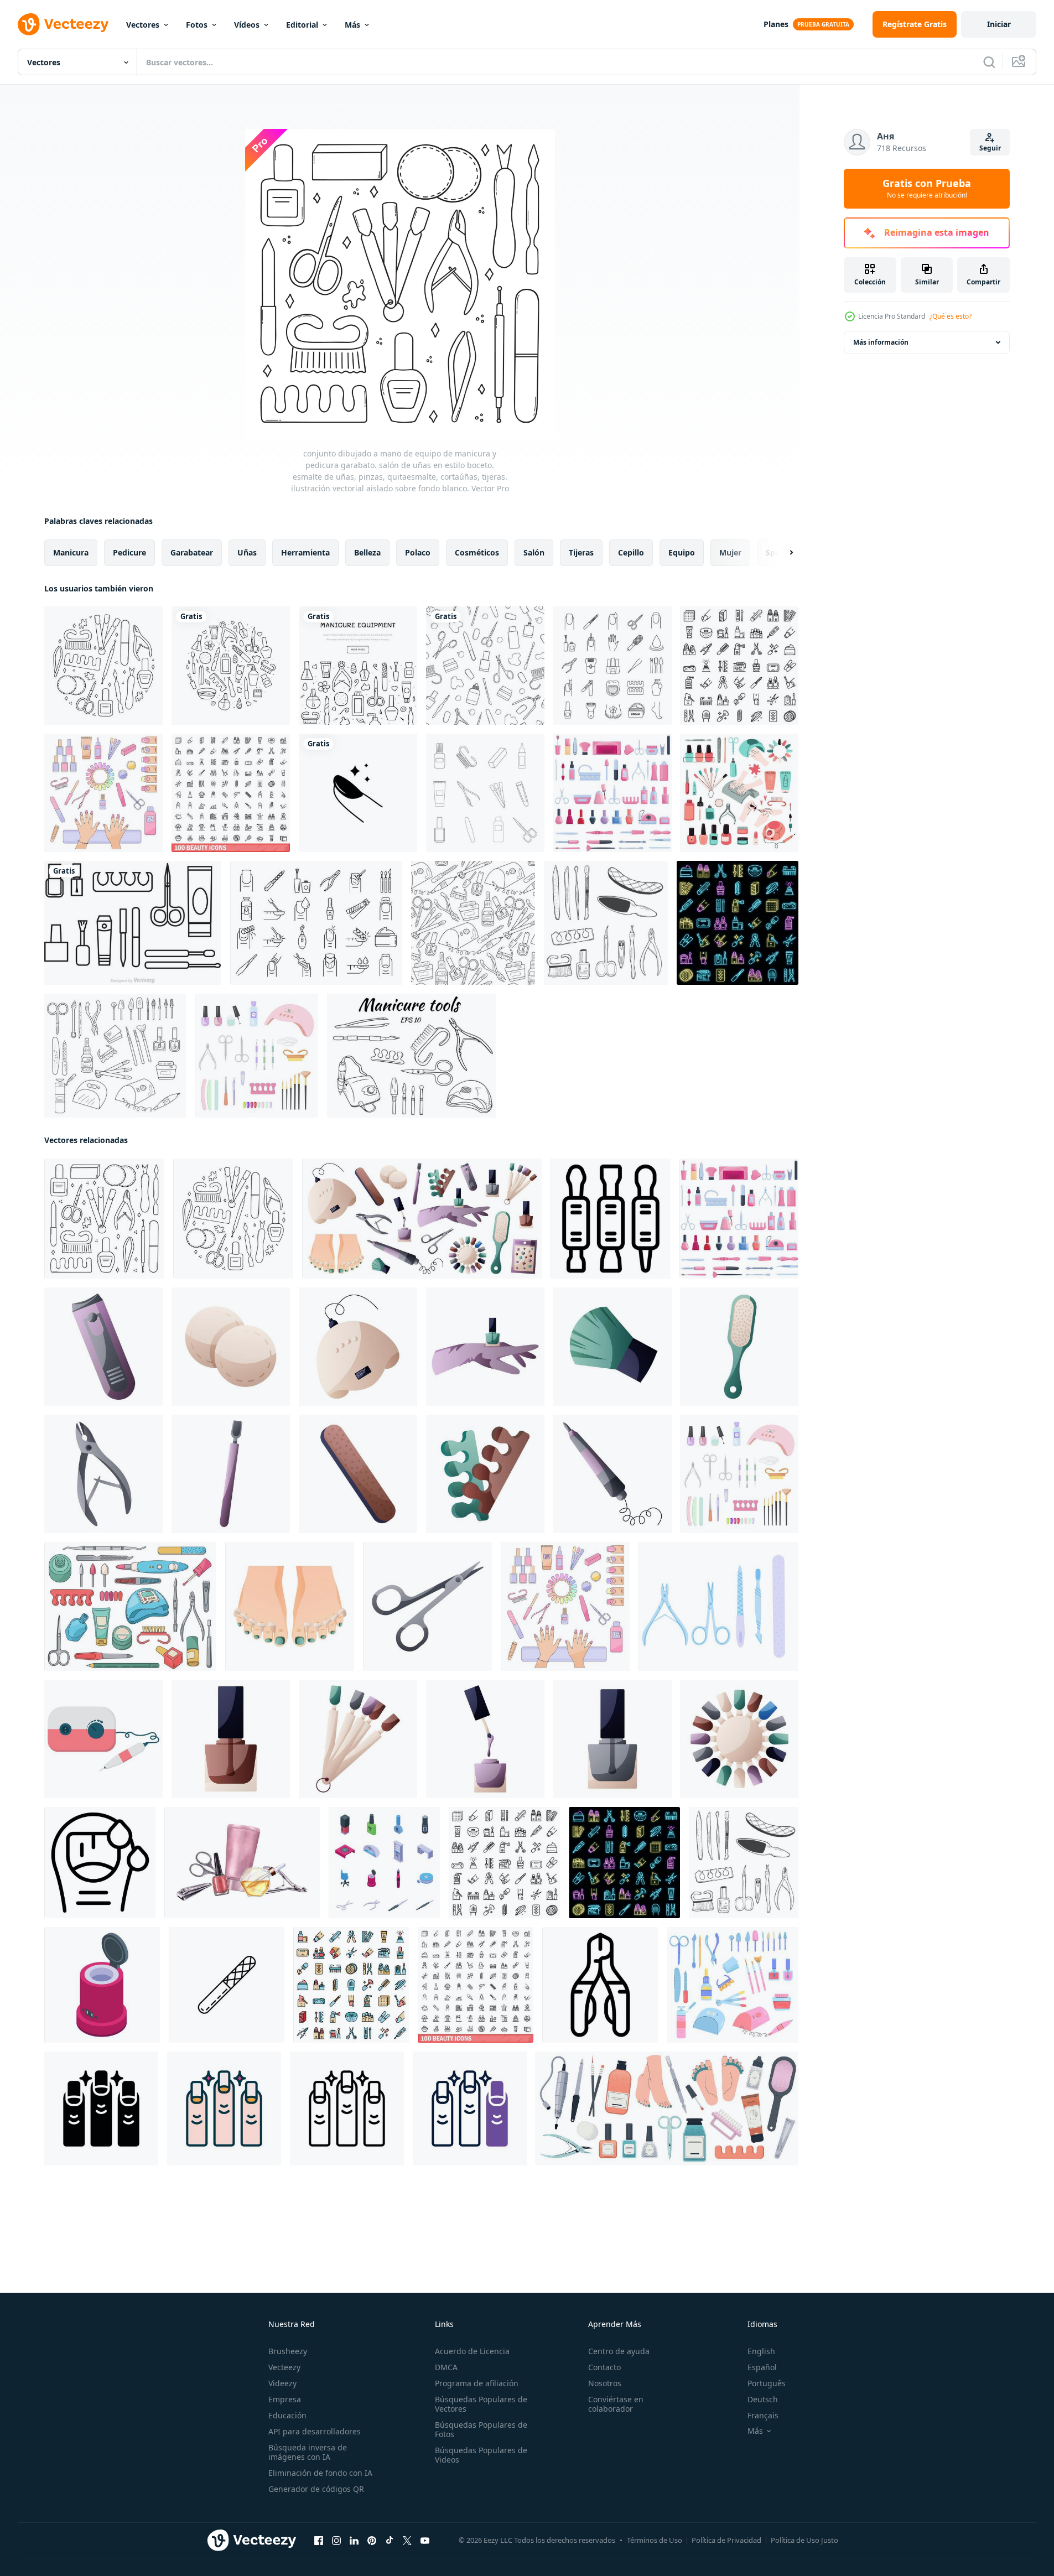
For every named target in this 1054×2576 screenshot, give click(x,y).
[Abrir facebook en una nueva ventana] (319, 2541)
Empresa (285, 2399)
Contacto (604, 2367)
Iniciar (999, 24)
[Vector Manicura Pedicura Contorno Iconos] (133, 923)
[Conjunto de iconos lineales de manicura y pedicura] (612, 666)
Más (352, 25)
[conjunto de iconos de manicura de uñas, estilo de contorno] (316, 923)
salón (534, 552)
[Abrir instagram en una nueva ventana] (336, 2541)
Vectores (143, 25)
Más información (881, 342)
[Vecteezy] (63, 24)
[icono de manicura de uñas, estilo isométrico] (102, 1985)
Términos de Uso (655, 2540)
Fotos (197, 25)
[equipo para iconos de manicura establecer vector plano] (351, 1985)
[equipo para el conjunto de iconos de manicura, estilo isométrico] (384, 1863)
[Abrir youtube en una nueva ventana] (425, 2541)
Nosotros (605, 2383)
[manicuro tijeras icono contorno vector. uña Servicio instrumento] (600, 1985)
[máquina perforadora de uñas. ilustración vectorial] (103, 1739)
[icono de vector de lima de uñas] (227, 1985)
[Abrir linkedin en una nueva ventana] (354, 2541)
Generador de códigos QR (316, 2489)
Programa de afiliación (477, 2383)
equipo (682, 552)
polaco (418, 552)
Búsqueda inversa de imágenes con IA (308, 2452)
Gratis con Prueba (927, 189)
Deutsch (763, 2399)
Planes (776, 24)
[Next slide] (782, 553)
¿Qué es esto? (951, 316)
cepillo (631, 552)
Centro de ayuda (619, 2351)
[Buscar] (989, 62)
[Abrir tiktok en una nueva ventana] (390, 2541)
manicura (71, 552)
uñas (247, 552)
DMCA (446, 2367)
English (761, 2351)
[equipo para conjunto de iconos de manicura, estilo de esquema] (739, 666)
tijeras (581, 552)
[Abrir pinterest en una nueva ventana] (372, 2541)
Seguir (990, 148)
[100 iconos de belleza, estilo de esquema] (231, 793)
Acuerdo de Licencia (472, 2351)
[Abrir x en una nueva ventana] (407, 2541)
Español (762, 2367)
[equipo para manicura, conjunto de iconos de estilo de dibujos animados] (612, 793)
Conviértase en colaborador (616, 2404)
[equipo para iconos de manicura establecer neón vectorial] (738, 923)
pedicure (129, 552)
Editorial (302, 25)
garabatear (192, 552)
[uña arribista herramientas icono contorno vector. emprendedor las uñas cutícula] (611, 1219)
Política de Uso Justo (804, 2540)
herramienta (305, 552)
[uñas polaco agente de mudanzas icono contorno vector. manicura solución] (100, 1863)
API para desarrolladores (315, 2431)
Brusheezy (288, 2351)
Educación (287, 2415)
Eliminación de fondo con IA (320, 2473)
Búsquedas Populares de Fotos (481, 2429)
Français (763, 2415)
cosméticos (477, 552)
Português (767, 2383)
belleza (367, 552)
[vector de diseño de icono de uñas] (358, 793)
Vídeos (247, 25)
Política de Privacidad (726, 2540)
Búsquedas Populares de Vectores (481, 2404)
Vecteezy (284, 2367)
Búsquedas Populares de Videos (481, 2455)
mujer (730, 552)
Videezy (282, 2383)
